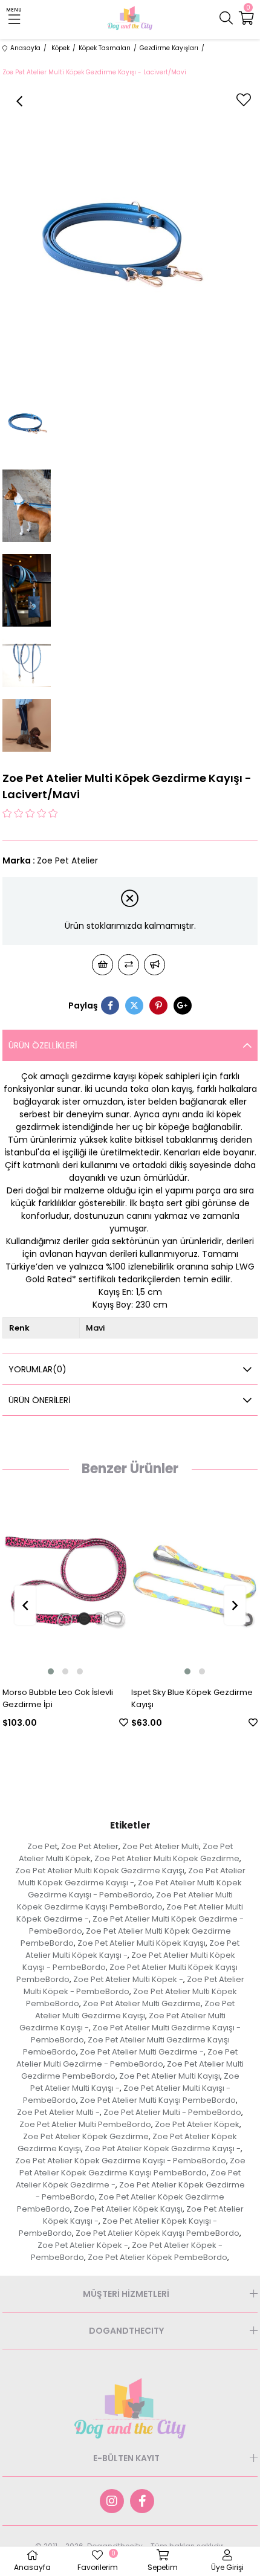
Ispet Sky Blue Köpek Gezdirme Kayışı (128, 1698)
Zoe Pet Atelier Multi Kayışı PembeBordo (158, 2100)
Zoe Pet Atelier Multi (161, 1846)
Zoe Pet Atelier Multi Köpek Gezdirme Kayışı (100, 1871)
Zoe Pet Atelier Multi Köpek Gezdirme (167, 1858)
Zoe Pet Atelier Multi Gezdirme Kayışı (135, 2009)
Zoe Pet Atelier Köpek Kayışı (128, 2209)
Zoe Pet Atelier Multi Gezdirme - (142, 2052)
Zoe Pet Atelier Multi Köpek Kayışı (141, 1943)
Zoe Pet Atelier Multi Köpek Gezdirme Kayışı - (132, 1877)
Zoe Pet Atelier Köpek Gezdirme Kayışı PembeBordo (132, 2167)
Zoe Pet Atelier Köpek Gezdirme (86, 2136)
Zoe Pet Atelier (90, 1846)
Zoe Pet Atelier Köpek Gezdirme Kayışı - (163, 2148)
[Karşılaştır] (128, 965)
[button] (123, 1671)
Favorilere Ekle (60, 1722)
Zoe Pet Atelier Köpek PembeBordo (158, 2257)
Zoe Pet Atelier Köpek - (83, 2245)
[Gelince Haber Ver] (154, 965)
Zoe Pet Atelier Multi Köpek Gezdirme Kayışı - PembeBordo (135, 1889)
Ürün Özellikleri (43, 1045)
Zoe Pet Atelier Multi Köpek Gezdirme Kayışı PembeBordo (125, 1901)
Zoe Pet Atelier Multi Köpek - (128, 1979)
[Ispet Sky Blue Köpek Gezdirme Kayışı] (131, 1583)
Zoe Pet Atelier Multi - (58, 2112)
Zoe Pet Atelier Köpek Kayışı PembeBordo (158, 2233)
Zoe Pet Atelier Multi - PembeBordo (172, 2112)
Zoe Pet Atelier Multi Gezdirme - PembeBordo (127, 2058)
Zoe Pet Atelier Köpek (197, 2124)
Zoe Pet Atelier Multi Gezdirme (142, 2003)
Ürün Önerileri (39, 1400)
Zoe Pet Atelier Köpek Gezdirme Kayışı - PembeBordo (121, 2161)
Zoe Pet (42, 1846)
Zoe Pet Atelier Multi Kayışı (170, 2076)
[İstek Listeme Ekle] (102, 965)
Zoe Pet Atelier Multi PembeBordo (85, 2124)
